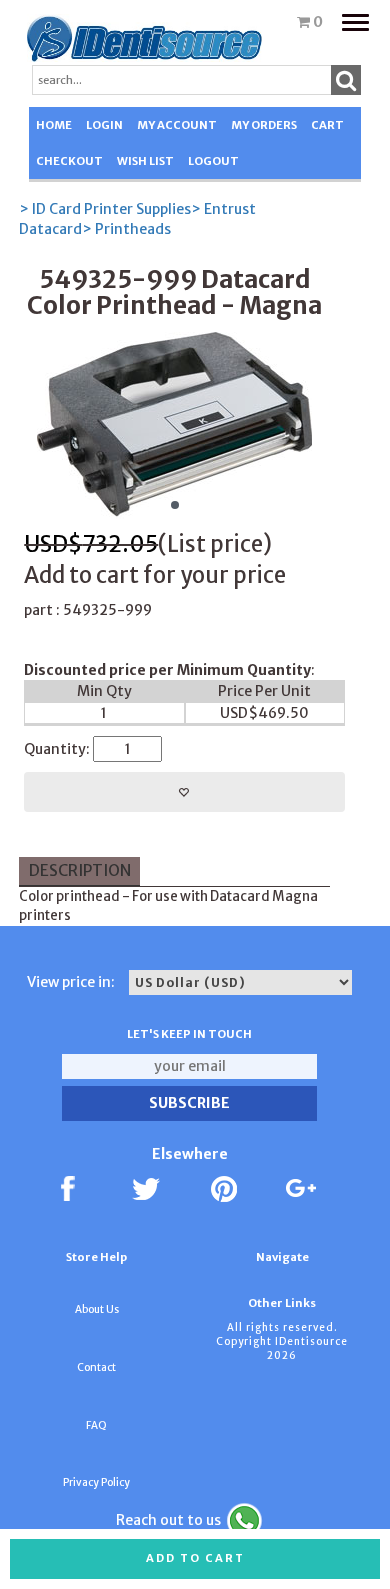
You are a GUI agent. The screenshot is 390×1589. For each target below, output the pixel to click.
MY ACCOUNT (177, 125)
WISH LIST (145, 161)
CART (327, 125)
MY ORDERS (264, 125)
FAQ (96, 1425)
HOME (54, 125)
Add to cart (195, 1558)
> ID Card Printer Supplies (105, 209)
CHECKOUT (69, 161)
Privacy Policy (96, 1482)
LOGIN (104, 125)
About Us (97, 1309)
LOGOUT (213, 161)
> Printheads (126, 229)
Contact (96, 1367)
